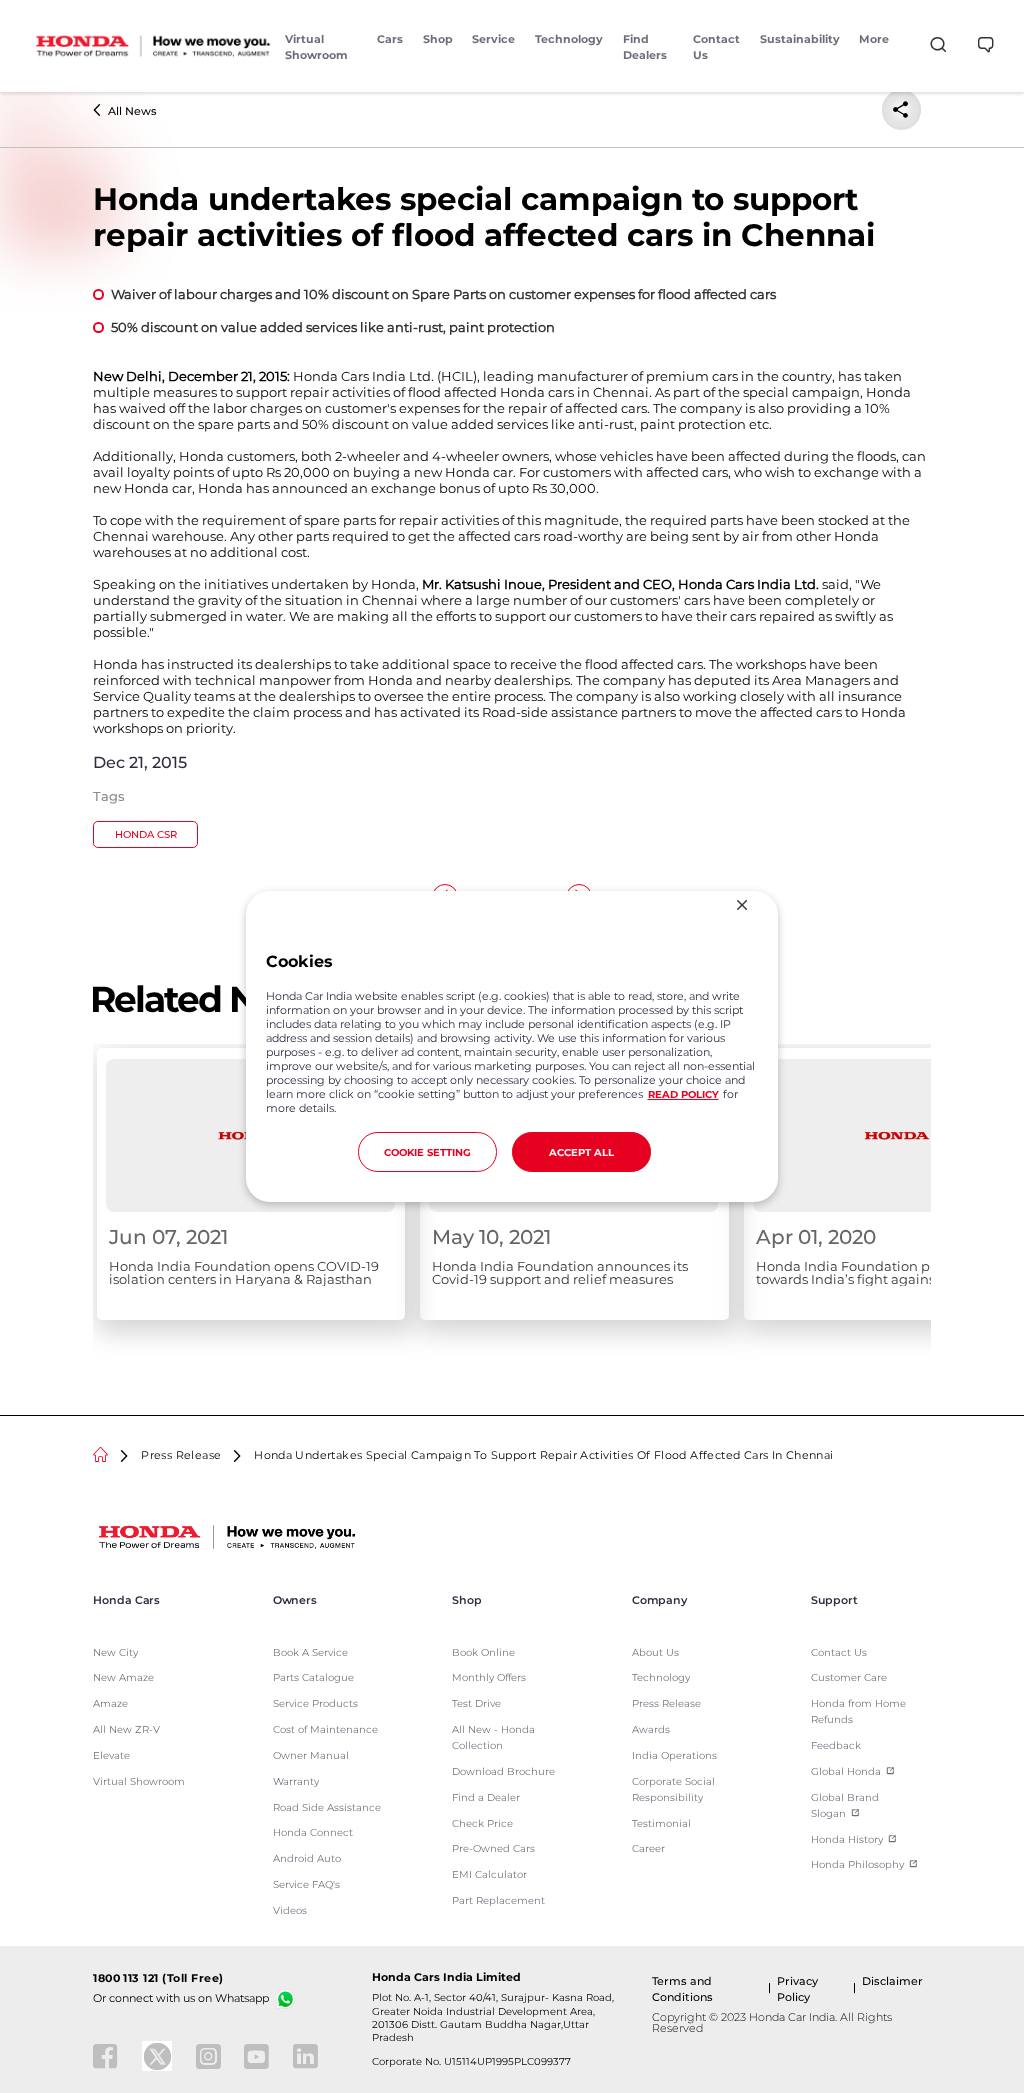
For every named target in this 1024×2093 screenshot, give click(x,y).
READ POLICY (683, 1094)
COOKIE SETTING (427, 1152)
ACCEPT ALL (581, 1152)
